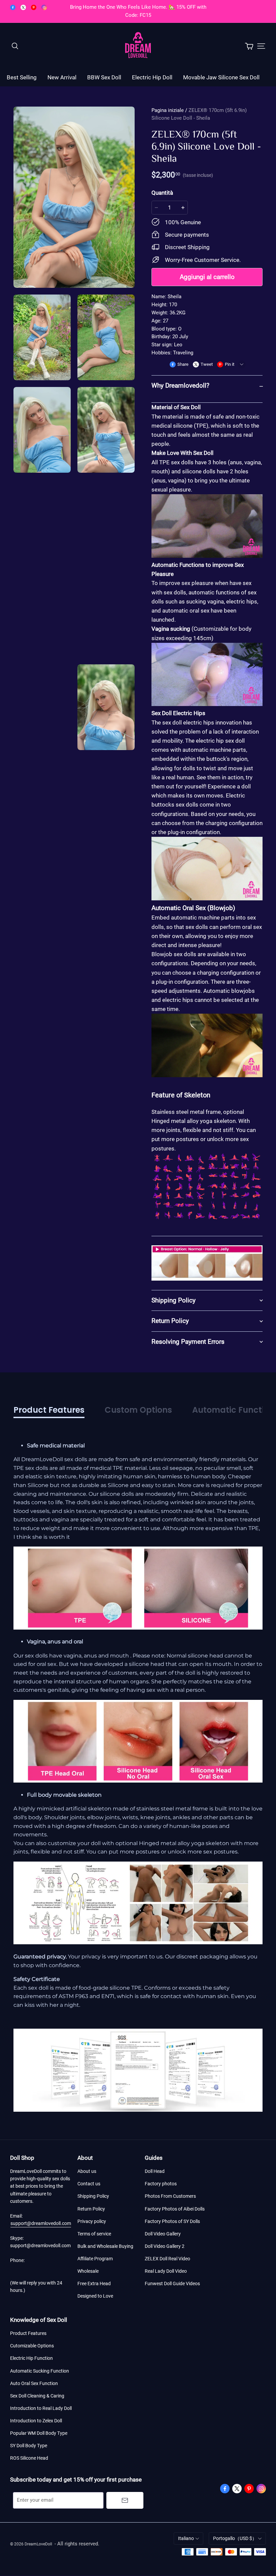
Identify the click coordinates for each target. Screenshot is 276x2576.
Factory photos (161, 2184)
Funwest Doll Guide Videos (172, 2284)
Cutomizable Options (32, 2346)
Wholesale (88, 2271)
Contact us (89, 2184)
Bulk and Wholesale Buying (105, 2246)
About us (87, 2171)
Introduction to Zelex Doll (36, 2421)
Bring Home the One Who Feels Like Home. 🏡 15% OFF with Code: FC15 (139, 11)
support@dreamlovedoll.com (41, 2223)
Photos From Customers (170, 2196)
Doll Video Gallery (163, 2234)
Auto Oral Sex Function (34, 2383)
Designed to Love (95, 2296)
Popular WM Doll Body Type (39, 2433)
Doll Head (155, 2171)
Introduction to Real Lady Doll (41, 2408)
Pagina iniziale (168, 110)
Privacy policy (92, 2221)
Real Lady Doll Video (166, 2271)
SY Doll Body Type (29, 2446)
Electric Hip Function (31, 2358)
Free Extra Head (94, 2284)
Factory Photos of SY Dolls (172, 2221)
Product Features (28, 2333)
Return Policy (91, 2209)
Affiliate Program (95, 2259)
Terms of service (94, 2234)
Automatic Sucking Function (40, 2371)
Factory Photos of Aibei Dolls (175, 2209)
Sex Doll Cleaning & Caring (37, 2396)
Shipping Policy (93, 2196)
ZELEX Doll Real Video (167, 2259)
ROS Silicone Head (29, 2458)
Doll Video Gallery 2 (165, 2246)
